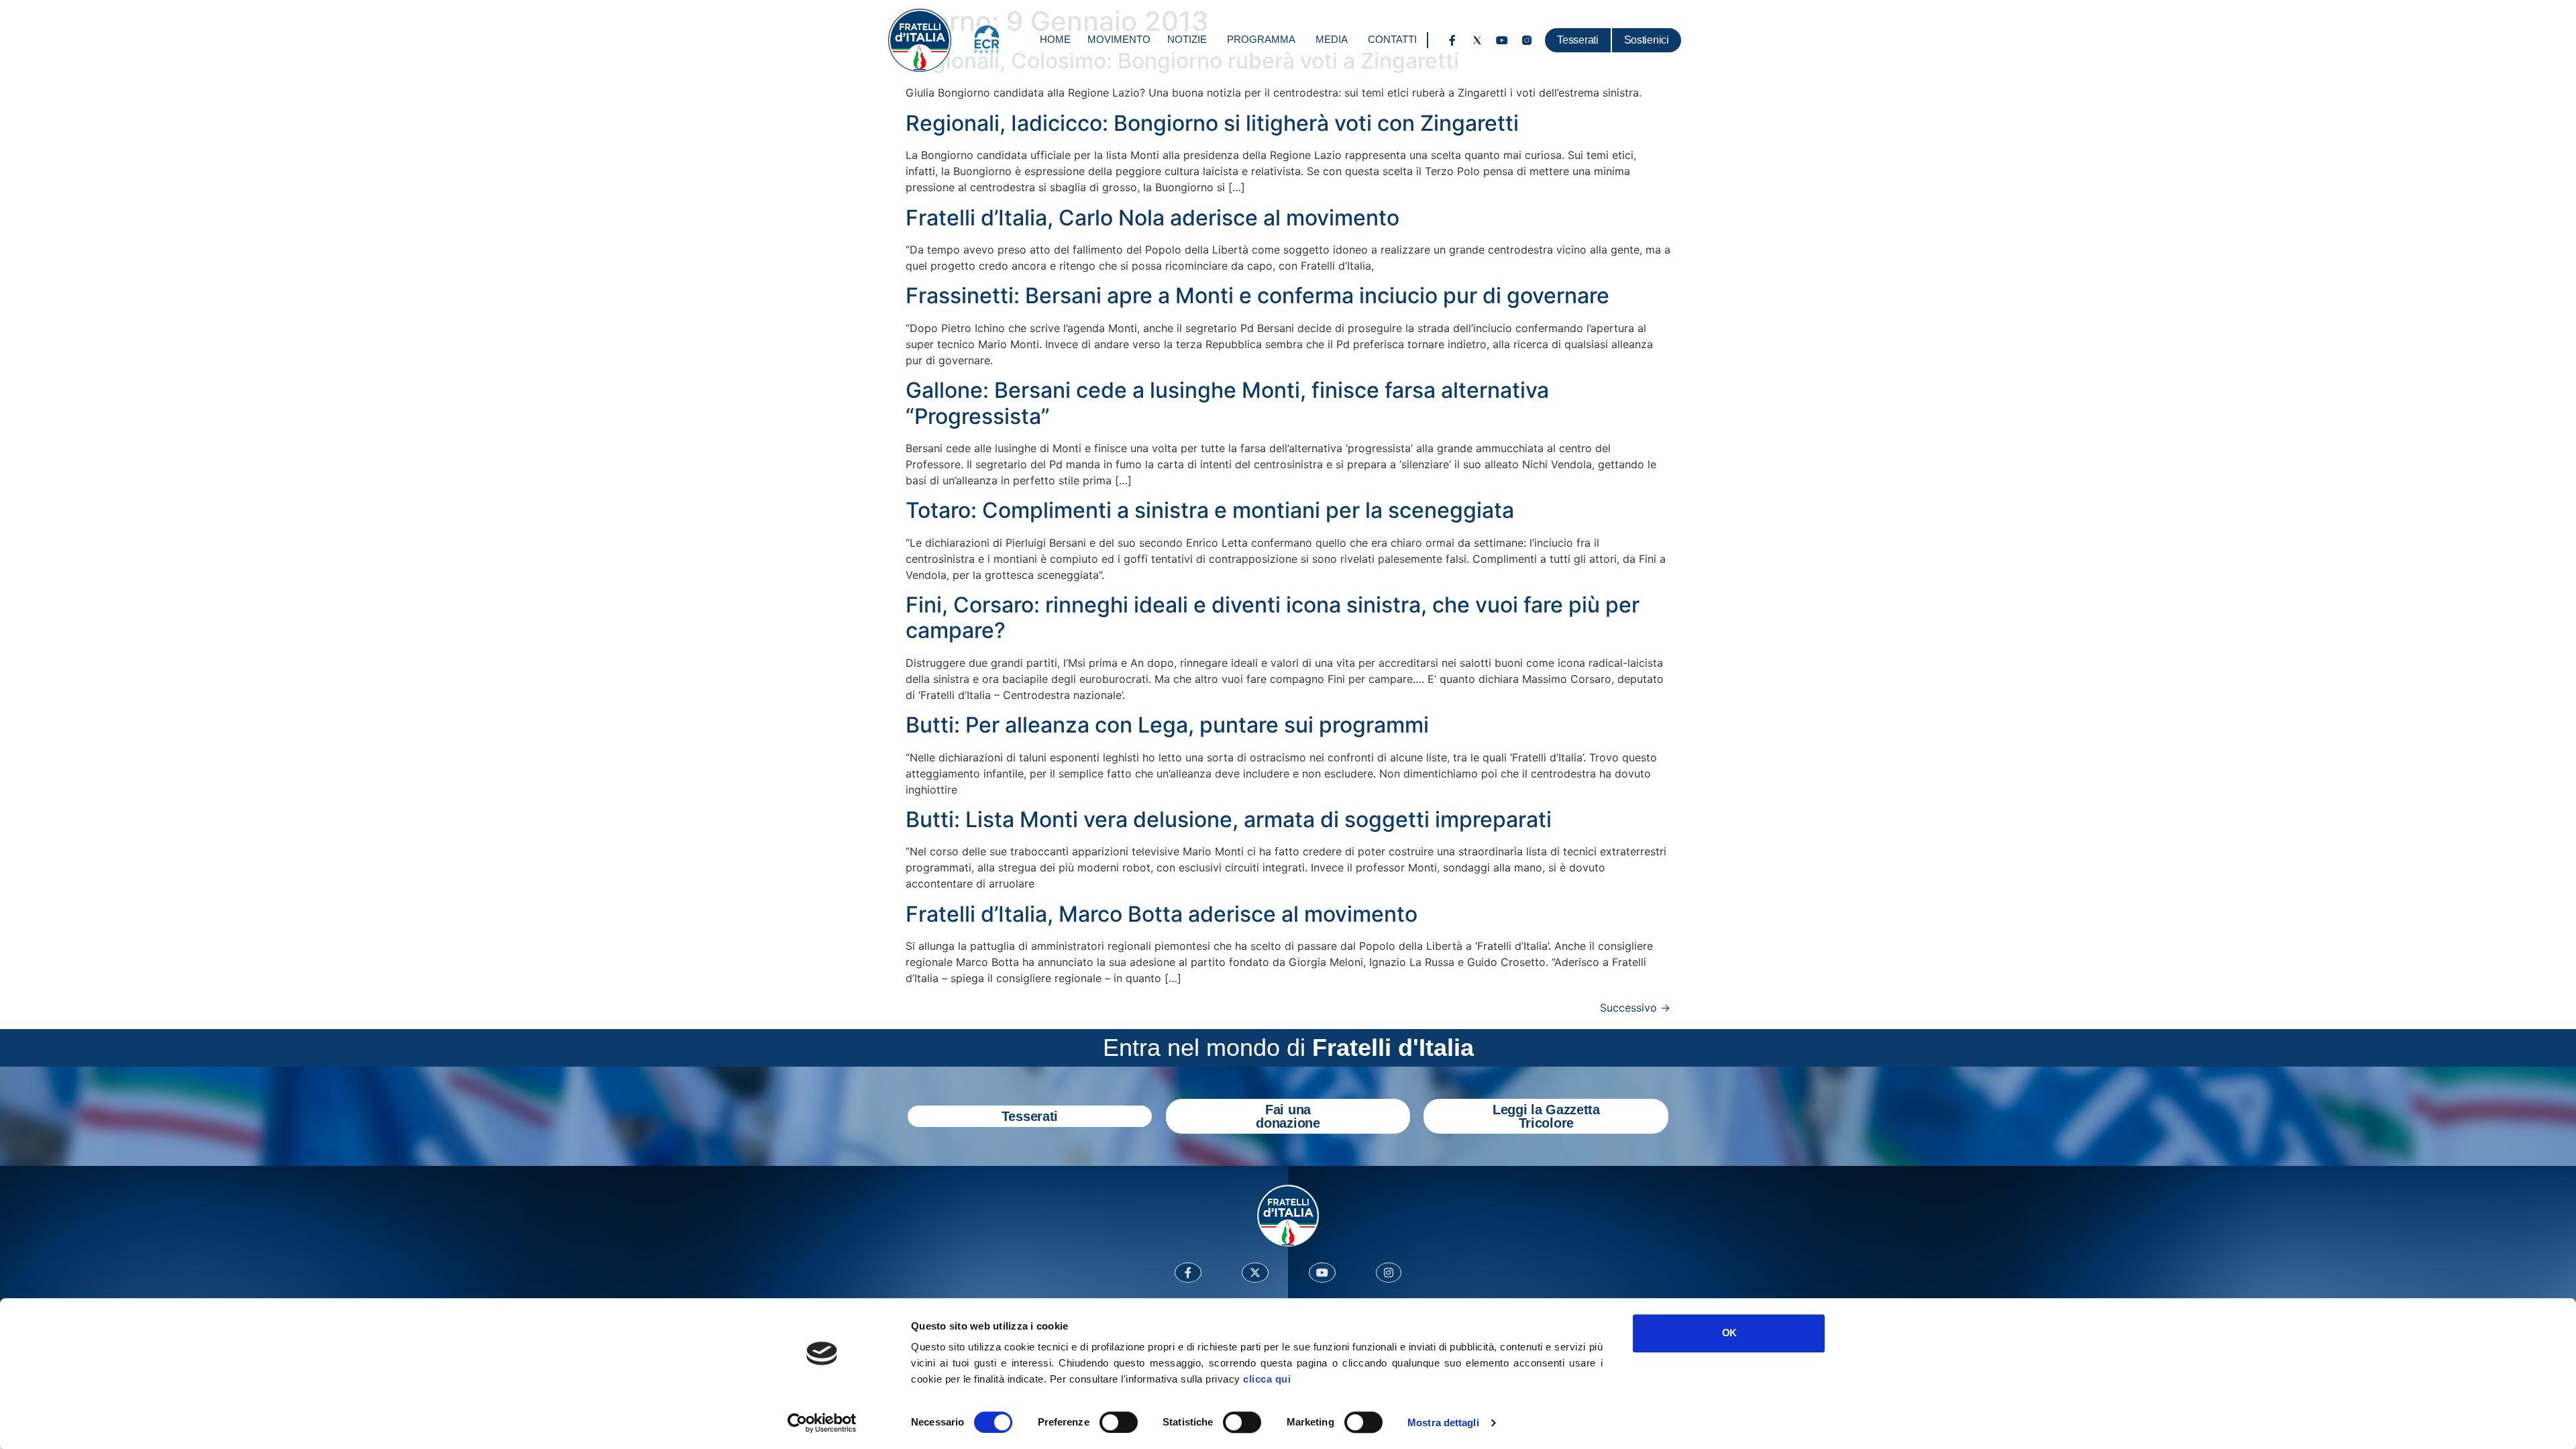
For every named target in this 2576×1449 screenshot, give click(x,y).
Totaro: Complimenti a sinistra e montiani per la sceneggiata (1210, 510)
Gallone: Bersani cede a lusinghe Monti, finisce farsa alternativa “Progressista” (1227, 403)
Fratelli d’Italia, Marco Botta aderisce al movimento (1162, 914)
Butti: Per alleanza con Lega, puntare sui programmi (1167, 725)
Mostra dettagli (1443, 1423)
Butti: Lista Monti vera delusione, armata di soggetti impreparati (1229, 819)
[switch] (1119, 1422)
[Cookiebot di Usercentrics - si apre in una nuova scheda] (822, 1423)
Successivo (1635, 1008)
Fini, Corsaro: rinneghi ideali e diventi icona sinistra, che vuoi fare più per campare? (1273, 618)
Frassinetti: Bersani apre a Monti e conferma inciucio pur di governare (1257, 296)
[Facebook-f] (1452, 40)
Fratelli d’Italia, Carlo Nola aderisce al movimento (1152, 218)
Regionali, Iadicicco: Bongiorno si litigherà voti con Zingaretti (1212, 123)
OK (1729, 1333)
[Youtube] (1502, 40)
